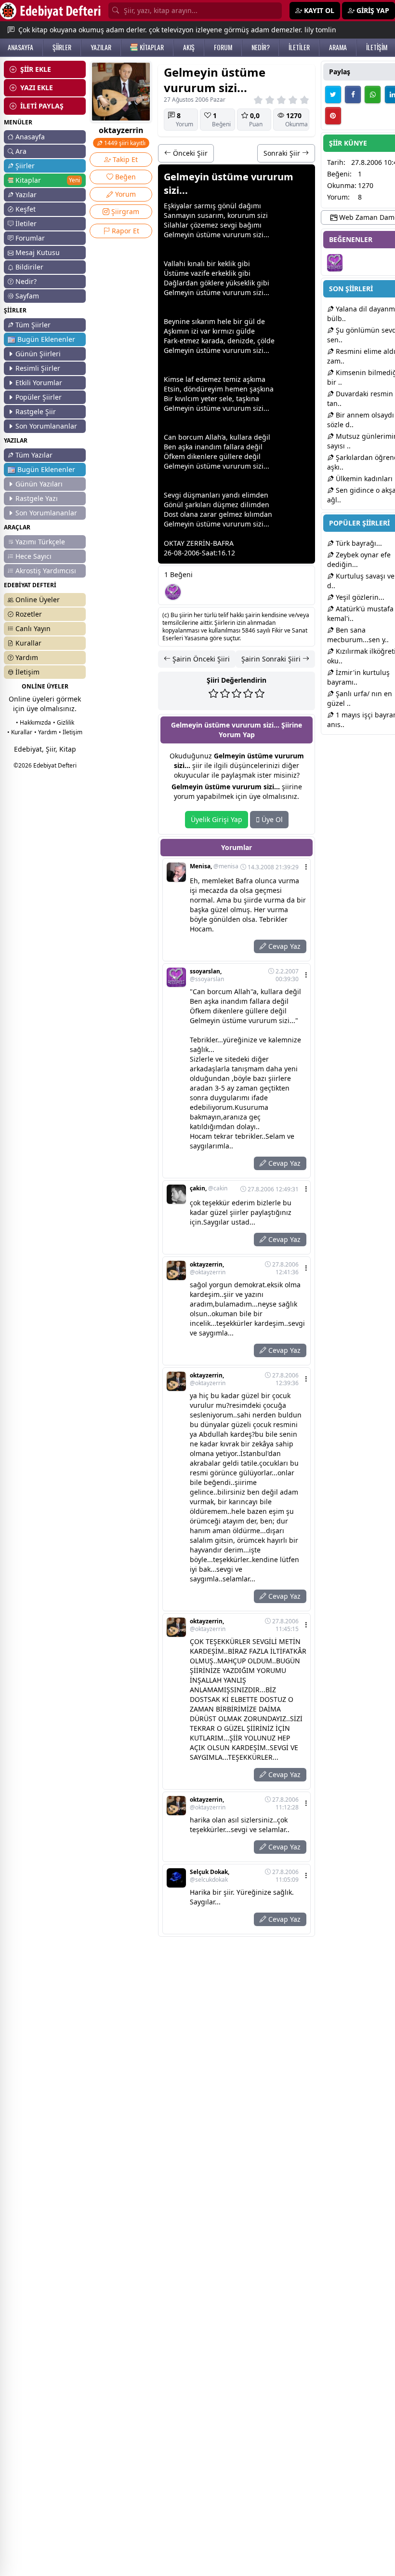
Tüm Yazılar (34, 455)
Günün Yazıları (39, 484)
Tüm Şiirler (33, 325)
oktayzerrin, (208, 1268)
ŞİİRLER (62, 47)
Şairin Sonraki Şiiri (272, 659)
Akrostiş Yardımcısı (46, 571)
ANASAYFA (20, 47)
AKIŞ (189, 47)
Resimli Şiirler (38, 368)
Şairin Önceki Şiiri (200, 659)
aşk (248, 379)
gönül (227, 206)
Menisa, (214, 866)
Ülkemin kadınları (363, 479)
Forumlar (30, 238)
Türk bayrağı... (358, 543)
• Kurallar (20, 732)
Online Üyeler (38, 600)
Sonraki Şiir (283, 153)
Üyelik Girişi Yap (217, 819)
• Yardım (46, 732)
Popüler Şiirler (39, 397)
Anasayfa (30, 137)
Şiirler (25, 166)
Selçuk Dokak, (210, 1876)
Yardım (27, 657)
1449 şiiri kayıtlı (124, 143)
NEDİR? (261, 47)
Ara (21, 151)
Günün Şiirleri (38, 354)
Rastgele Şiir (36, 411)
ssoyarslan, (207, 975)
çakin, (209, 1188)
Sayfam (27, 296)
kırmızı (223, 331)
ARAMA (338, 47)
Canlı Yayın (33, 628)
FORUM (223, 47)
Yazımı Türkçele (40, 542)
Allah (213, 437)
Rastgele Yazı (37, 498)
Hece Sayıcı (33, 556)
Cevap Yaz (283, 946)
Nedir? (26, 281)
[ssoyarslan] (173, 592)
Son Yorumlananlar (46, 426)
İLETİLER (299, 47)
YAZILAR (101, 47)
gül (250, 321)
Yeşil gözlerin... (359, 597)
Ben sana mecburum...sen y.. (358, 635)
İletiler (26, 223)
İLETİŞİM (377, 47)
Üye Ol (271, 819)
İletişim (27, 672)
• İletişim (71, 732)
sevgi (229, 225)
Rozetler (29, 614)
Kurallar (28, 643)
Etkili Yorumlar (39, 383)
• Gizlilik (64, 722)
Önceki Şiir (189, 153)
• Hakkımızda (33, 722)
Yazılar (26, 195)
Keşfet (26, 209)
